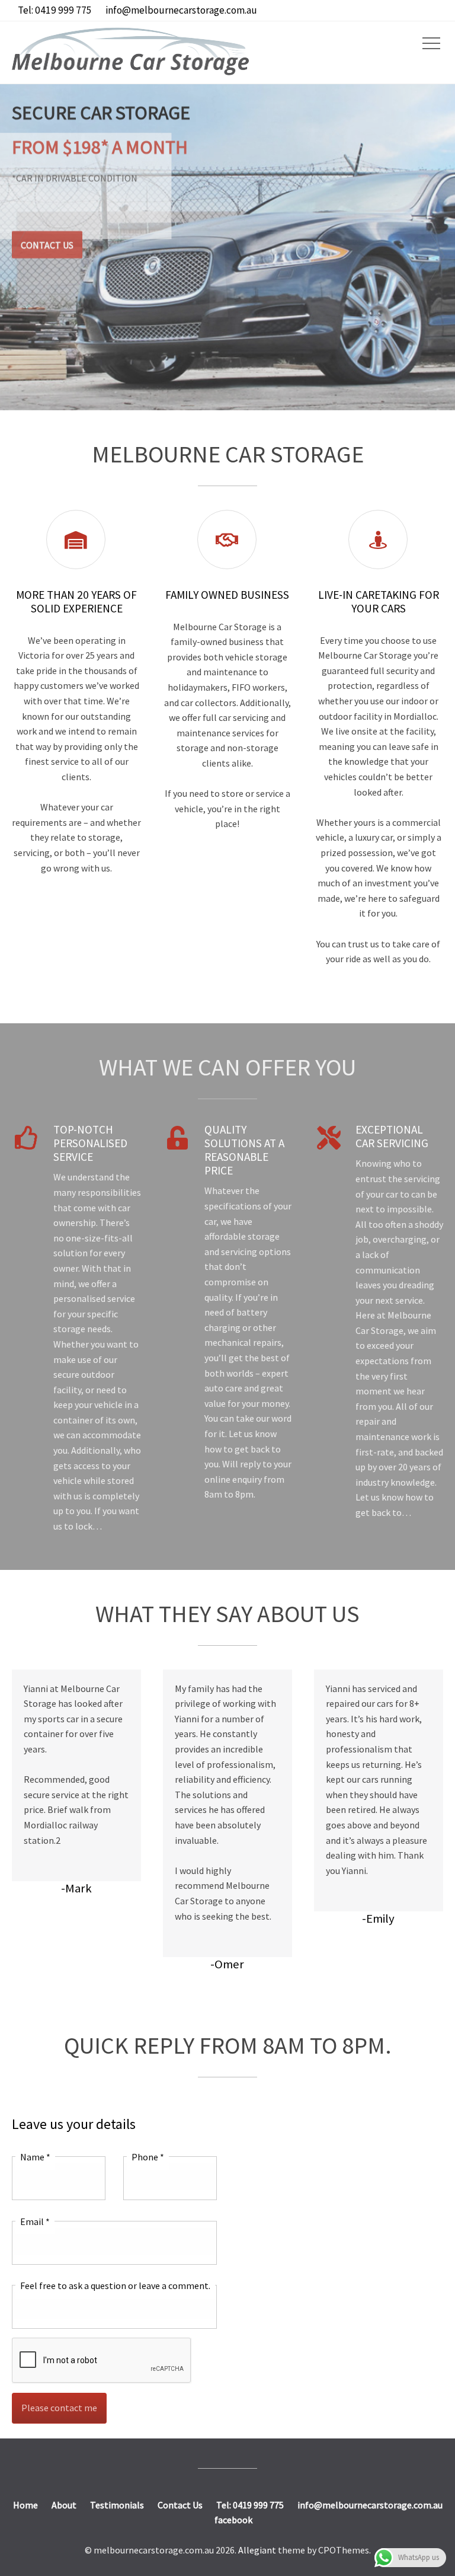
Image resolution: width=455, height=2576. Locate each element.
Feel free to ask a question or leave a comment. (115, 2285)
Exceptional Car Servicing (392, 1136)
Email (35, 2221)
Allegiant (257, 2550)
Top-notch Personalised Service (90, 1143)
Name (35, 2157)
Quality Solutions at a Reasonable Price (244, 1150)
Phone (148, 2157)
